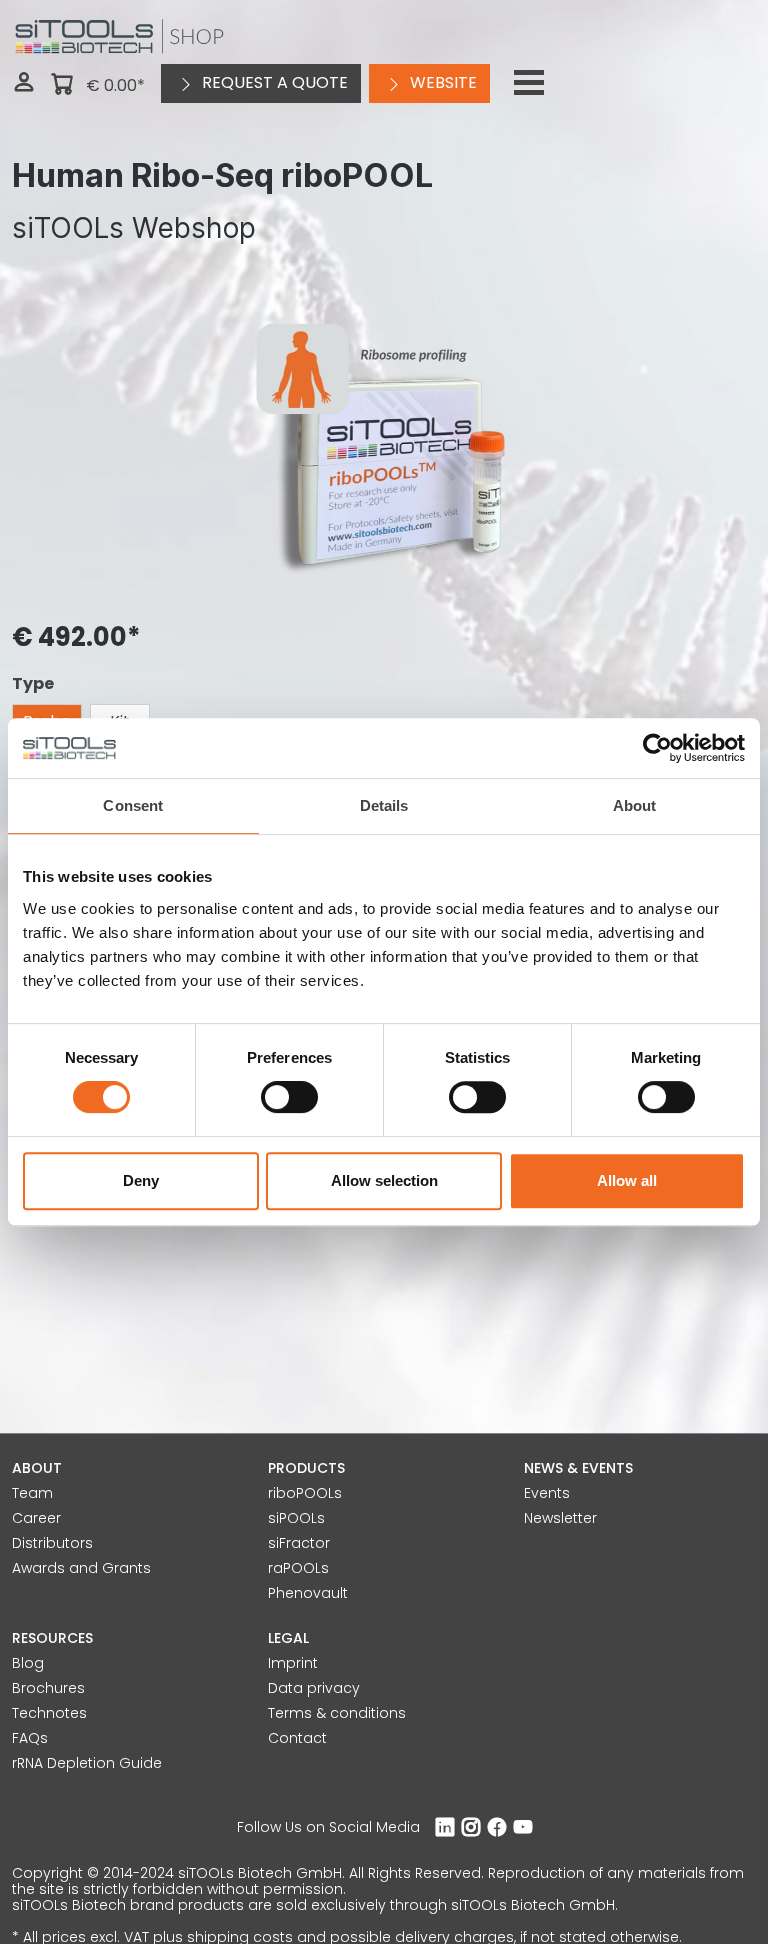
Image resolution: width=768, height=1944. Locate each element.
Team (32, 1493)
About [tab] (635, 805)
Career (36, 1518)
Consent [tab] (133, 805)
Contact (297, 1738)
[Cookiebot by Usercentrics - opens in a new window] (657, 748)
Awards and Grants (81, 1568)
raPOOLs (298, 1568)
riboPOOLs (305, 1493)
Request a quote (273, 82)
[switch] (289, 1097)
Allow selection (384, 1180)
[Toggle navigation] (529, 83)
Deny (141, 1180)
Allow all (627, 1180)
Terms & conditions (337, 1713)
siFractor (299, 1543)
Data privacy (314, 1688)
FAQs (30, 1738)
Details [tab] (384, 805)
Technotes (49, 1713)
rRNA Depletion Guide (87, 1763)
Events (547, 1493)
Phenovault (308, 1593)
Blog (28, 1663)
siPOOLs (296, 1518)
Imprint (293, 1663)
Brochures (48, 1688)
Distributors (52, 1543)
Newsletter (560, 1518)
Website (441, 82)
